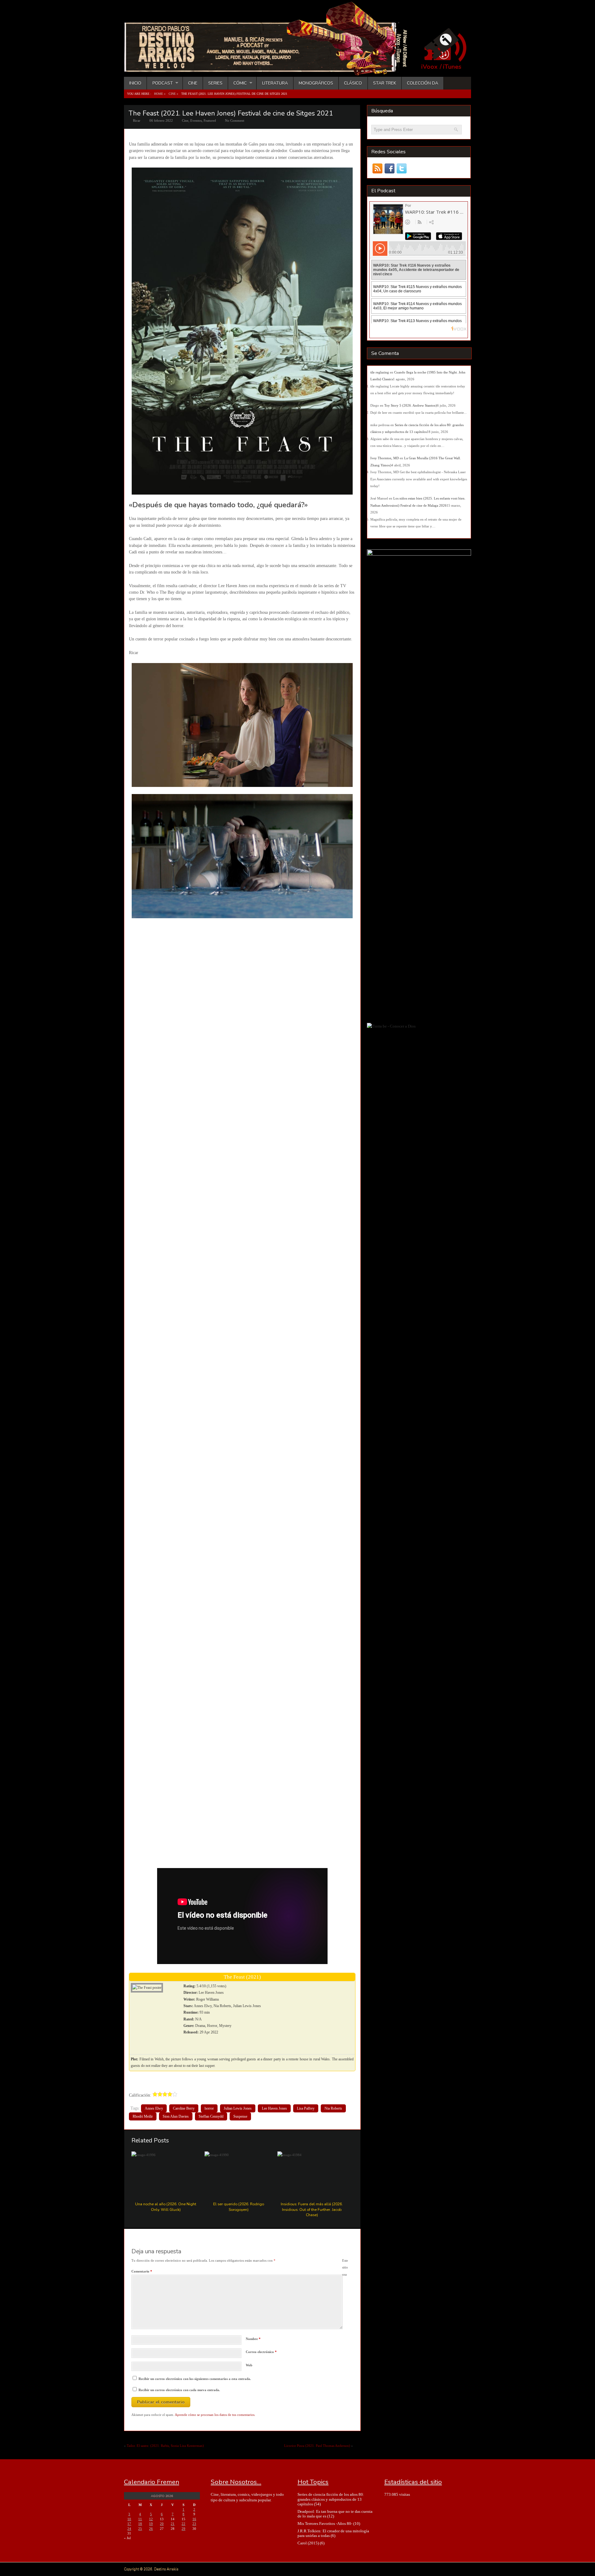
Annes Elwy (154, 2108)
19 (151, 2524)
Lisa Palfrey (306, 2108)
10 (129, 2519)
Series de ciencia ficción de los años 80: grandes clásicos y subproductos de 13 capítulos (331, 2499)
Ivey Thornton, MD (385, 458)
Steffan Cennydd (211, 2116)
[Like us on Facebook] (389, 169)
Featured (210, 120)
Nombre (253, 2339)
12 (151, 2519)
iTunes (452, 67)
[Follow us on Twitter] (401, 169)
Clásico (353, 83)
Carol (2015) (308, 2543)
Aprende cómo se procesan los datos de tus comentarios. (215, 2415)
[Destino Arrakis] (270, 70)
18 (140, 2524)
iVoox (429, 67)
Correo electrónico (261, 2352)
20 (162, 2524)
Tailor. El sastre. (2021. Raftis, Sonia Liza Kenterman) (165, 2446)
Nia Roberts (333, 2108)
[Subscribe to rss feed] (377, 169)
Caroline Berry (184, 2108)
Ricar (137, 120)
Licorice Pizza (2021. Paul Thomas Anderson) (317, 2446)
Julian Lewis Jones (238, 2108)
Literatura (275, 83)
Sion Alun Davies (176, 2116)
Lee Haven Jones (274, 2108)
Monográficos (316, 83)
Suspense (240, 2116)
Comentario (142, 2271)
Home (159, 94)
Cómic (237, 83)
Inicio (135, 83)
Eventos (196, 120)
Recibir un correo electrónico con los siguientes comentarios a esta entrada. (195, 2379)
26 (151, 2529)
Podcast (160, 83)
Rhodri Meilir (143, 2116)
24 (129, 2529)
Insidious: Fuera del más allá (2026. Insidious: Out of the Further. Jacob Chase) (312, 2209)
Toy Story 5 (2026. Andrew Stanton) (411, 405)
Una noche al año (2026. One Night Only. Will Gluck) (166, 2207)
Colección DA (423, 83)
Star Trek (385, 83)
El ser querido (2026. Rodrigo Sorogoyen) (239, 2207)
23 (194, 2524)
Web (249, 2365)
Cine (193, 83)
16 (194, 2519)
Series (215, 83)
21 (173, 2524)
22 (183, 2524)
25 (140, 2529)
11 (140, 2519)
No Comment (235, 120)
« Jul (127, 2538)
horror (209, 2108)
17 (129, 2524)
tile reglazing (380, 372)
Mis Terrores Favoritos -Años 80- (325, 2524)
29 (183, 2529)
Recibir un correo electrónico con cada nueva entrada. (179, 2390)
